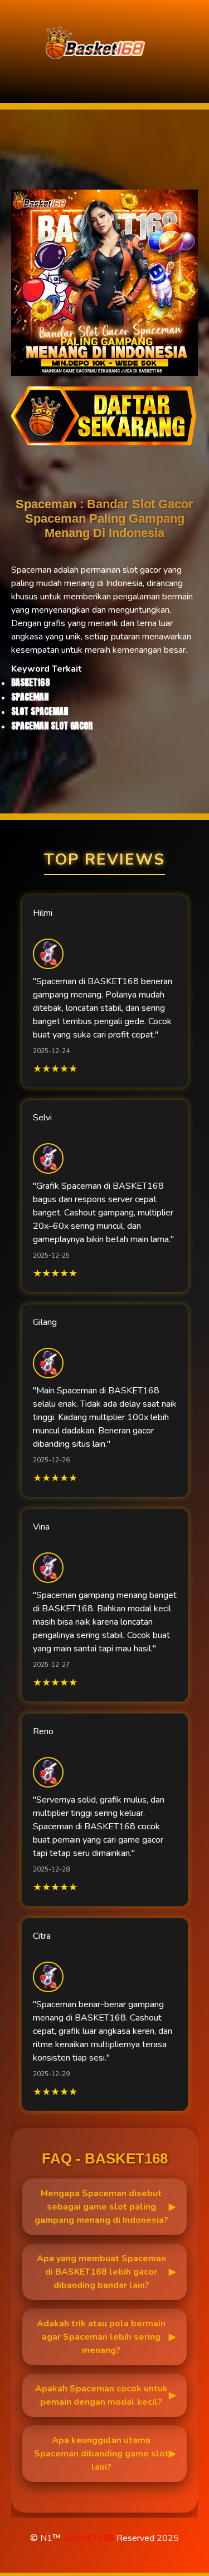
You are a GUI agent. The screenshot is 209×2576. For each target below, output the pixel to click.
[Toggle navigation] (12, 79)
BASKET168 (89, 2538)
